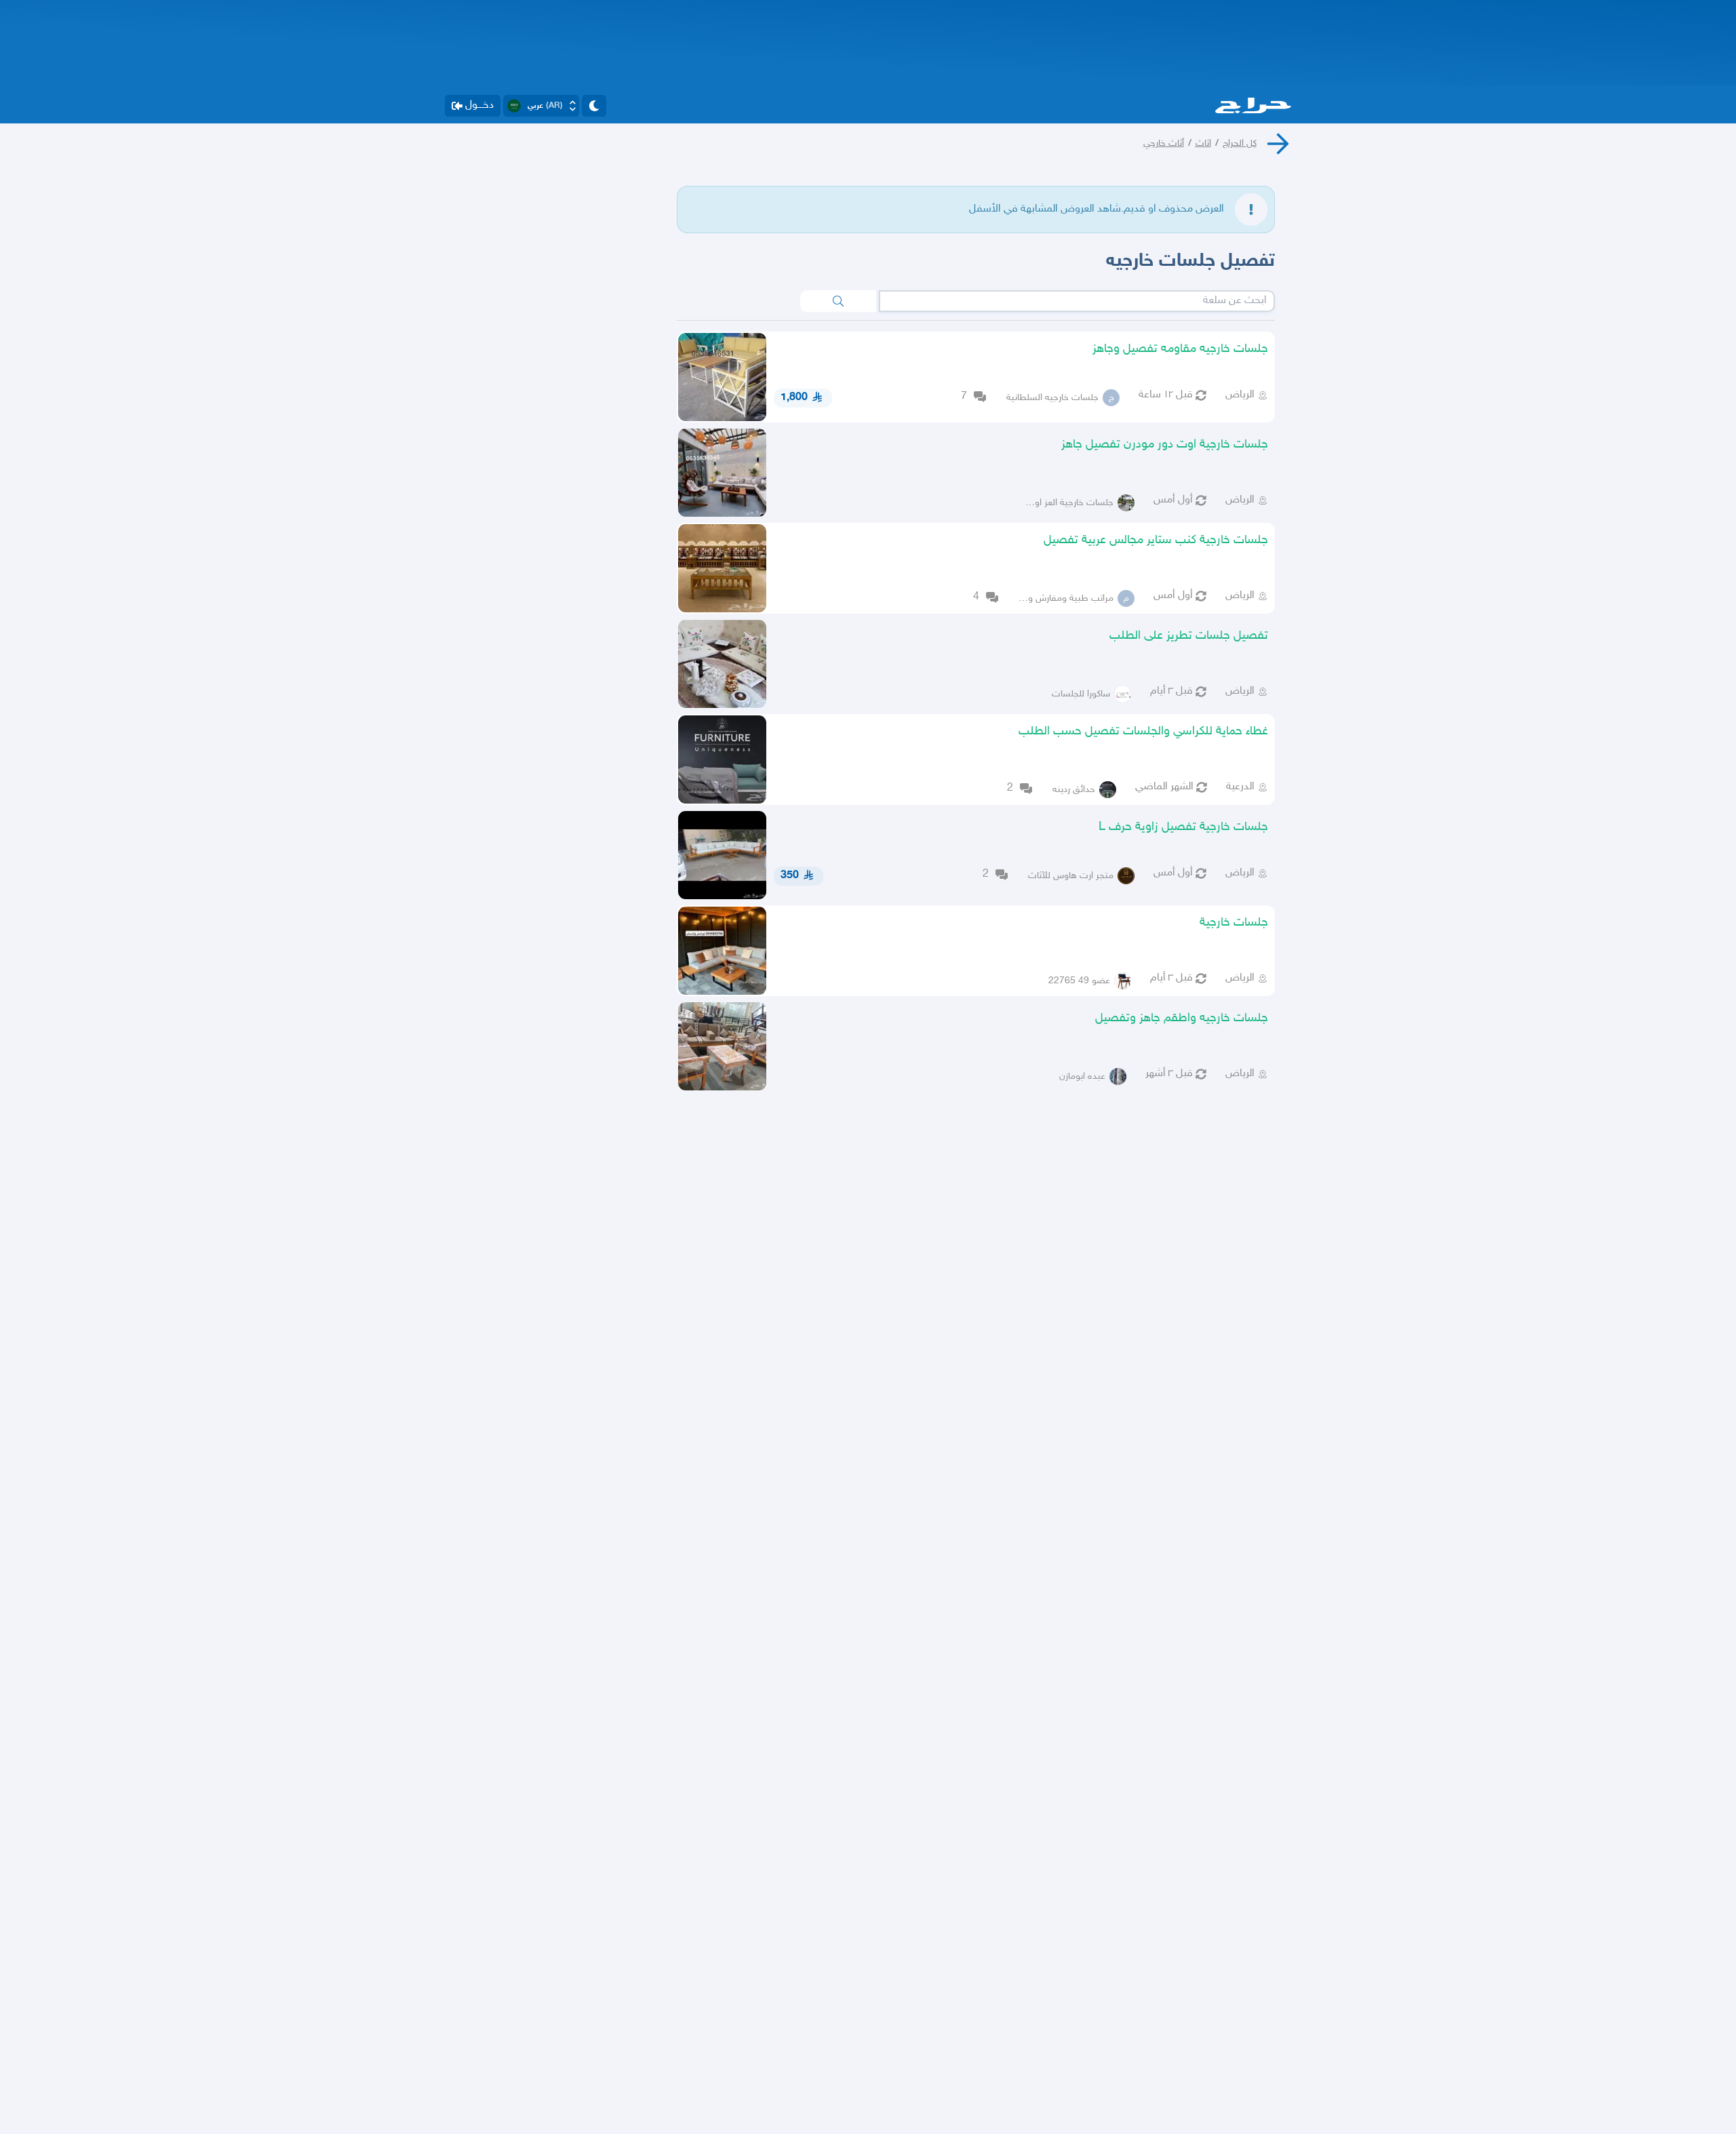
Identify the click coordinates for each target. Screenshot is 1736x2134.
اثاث (1203, 143)
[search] (838, 301)
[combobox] (1077, 301)
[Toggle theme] (594, 106)
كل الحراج (1240, 143)
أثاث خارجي (1164, 143)
